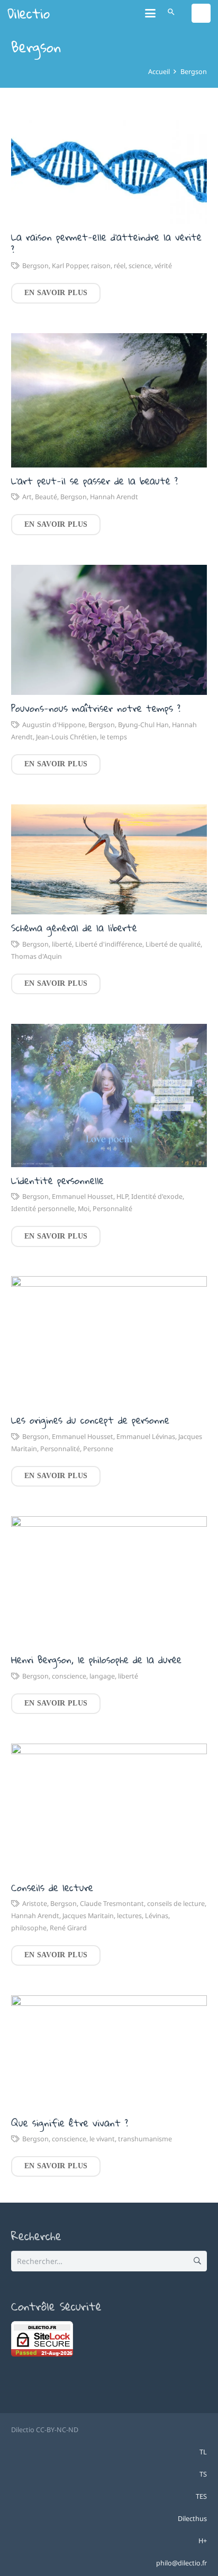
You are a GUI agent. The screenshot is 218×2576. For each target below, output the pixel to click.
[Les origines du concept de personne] (109, 1341)
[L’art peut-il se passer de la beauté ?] (109, 400)
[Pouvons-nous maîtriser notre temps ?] (109, 630)
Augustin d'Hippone (54, 725)
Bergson (35, 266)
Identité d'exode (157, 1197)
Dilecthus (192, 2519)
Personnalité (112, 1209)
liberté (62, 944)
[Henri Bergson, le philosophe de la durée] (109, 1582)
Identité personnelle (43, 1209)
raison (101, 266)
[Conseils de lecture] (109, 1809)
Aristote (35, 1904)
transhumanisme (145, 2139)
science (140, 266)
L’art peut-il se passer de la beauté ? (94, 481)
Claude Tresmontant (112, 1904)
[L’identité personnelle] (109, 1096)
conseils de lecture (176, 1904)
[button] (150, 13)
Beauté (46, 497)
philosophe (29, 1928)
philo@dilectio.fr (181, 2563)
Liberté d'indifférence (109, 944)
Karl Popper (70, 266)
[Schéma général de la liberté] (109, 859)
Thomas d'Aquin (37, 956)
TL (203, 2452)
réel (120, 266)
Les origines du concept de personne (90, 1420)
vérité (163, 266)
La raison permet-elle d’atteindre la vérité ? (106, 243)
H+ (203, 2541)
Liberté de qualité (173, 944)
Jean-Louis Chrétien (66, 737)
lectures (129, 1916)
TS (203, 2474)
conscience (69, 1676)
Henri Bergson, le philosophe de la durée (96, 1660)
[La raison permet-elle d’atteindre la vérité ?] (109, 169)
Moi (84, 1209)
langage (102, 1676)
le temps (113, 737)
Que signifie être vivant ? (70, 2123)
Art (27, 497)
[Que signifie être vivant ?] (109, 2052)
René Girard (68, 1928)
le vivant (102, 2139)
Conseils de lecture (52, 1887)
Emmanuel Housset (83, 1197)
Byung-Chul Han (143, 725)
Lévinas (157, 1916)
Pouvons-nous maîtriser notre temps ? (96, 708)
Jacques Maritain (88, 1916)
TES (201, 2496)
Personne (98, 1449)
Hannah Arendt (114, 497)
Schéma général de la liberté (74, 928)
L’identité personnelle (57, 1180)
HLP (122, 1197)
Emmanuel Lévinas (146, 1437)
